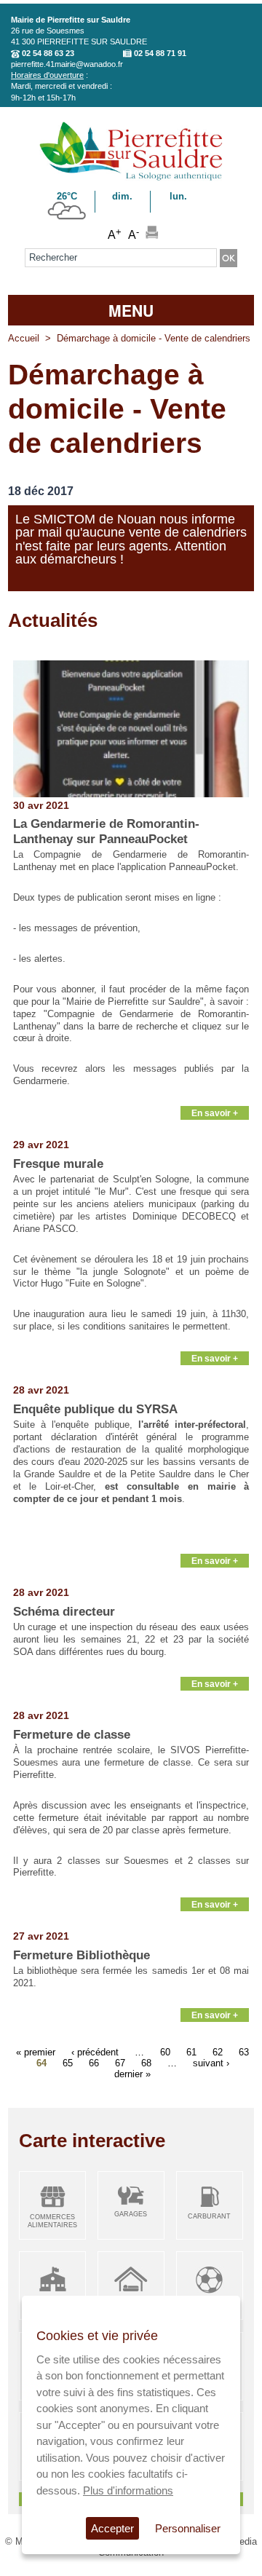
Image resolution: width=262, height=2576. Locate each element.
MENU (131, 310)
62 (218, 2051)
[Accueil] (131, 178)
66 (94, 2062)
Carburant (209, 2216)
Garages (131, 2214)
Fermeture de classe (72, 1735)
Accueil (24, 338)
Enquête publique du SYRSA (95, 1409)
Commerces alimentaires (52, 2221)
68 (146, 2062)
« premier (36, 2051)
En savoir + (215, 1113)
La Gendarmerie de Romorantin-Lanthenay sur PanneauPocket (106, 831)
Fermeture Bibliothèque (82, 1955)
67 (120, 2062)
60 (165, 2051)
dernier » (132, 2073)
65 (68, 2062)
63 (244, 2051)
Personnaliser (188, 2528)
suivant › (211, 2062)
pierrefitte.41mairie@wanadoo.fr (67, 64)
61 (191, 2051)
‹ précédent (95, 2051)
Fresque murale (58, 1164)
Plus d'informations (128, 2490)
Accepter (112, 2528)
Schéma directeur (64, 1612)
